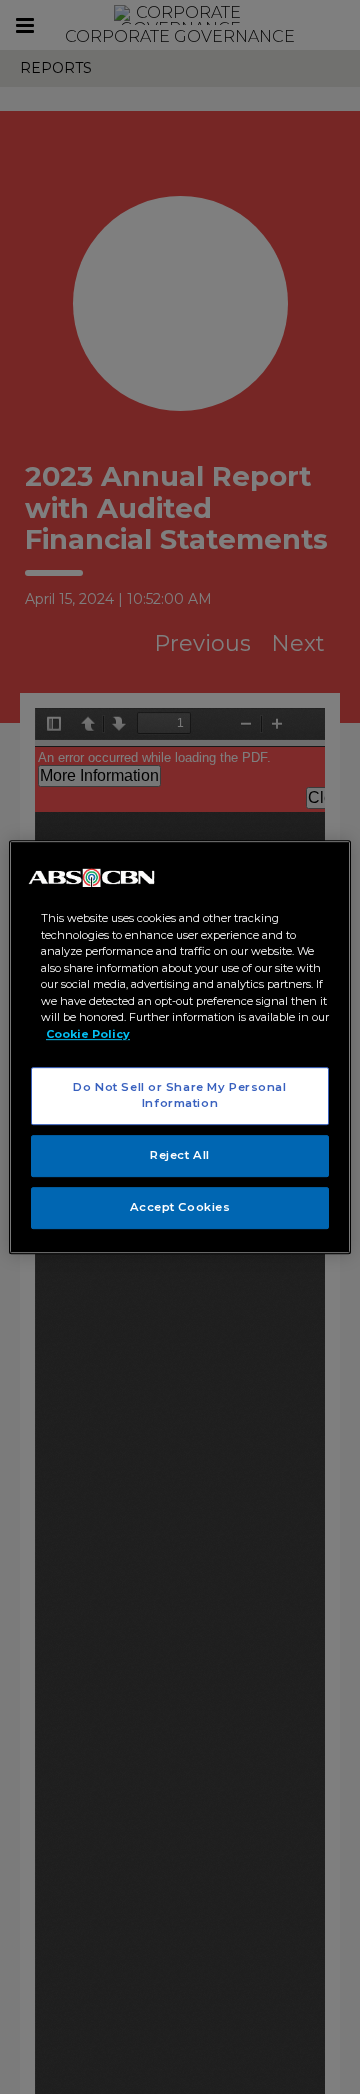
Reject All (180, 1155)
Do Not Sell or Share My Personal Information (179, 1095)
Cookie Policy (88, 1034)
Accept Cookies (180, 1207)
